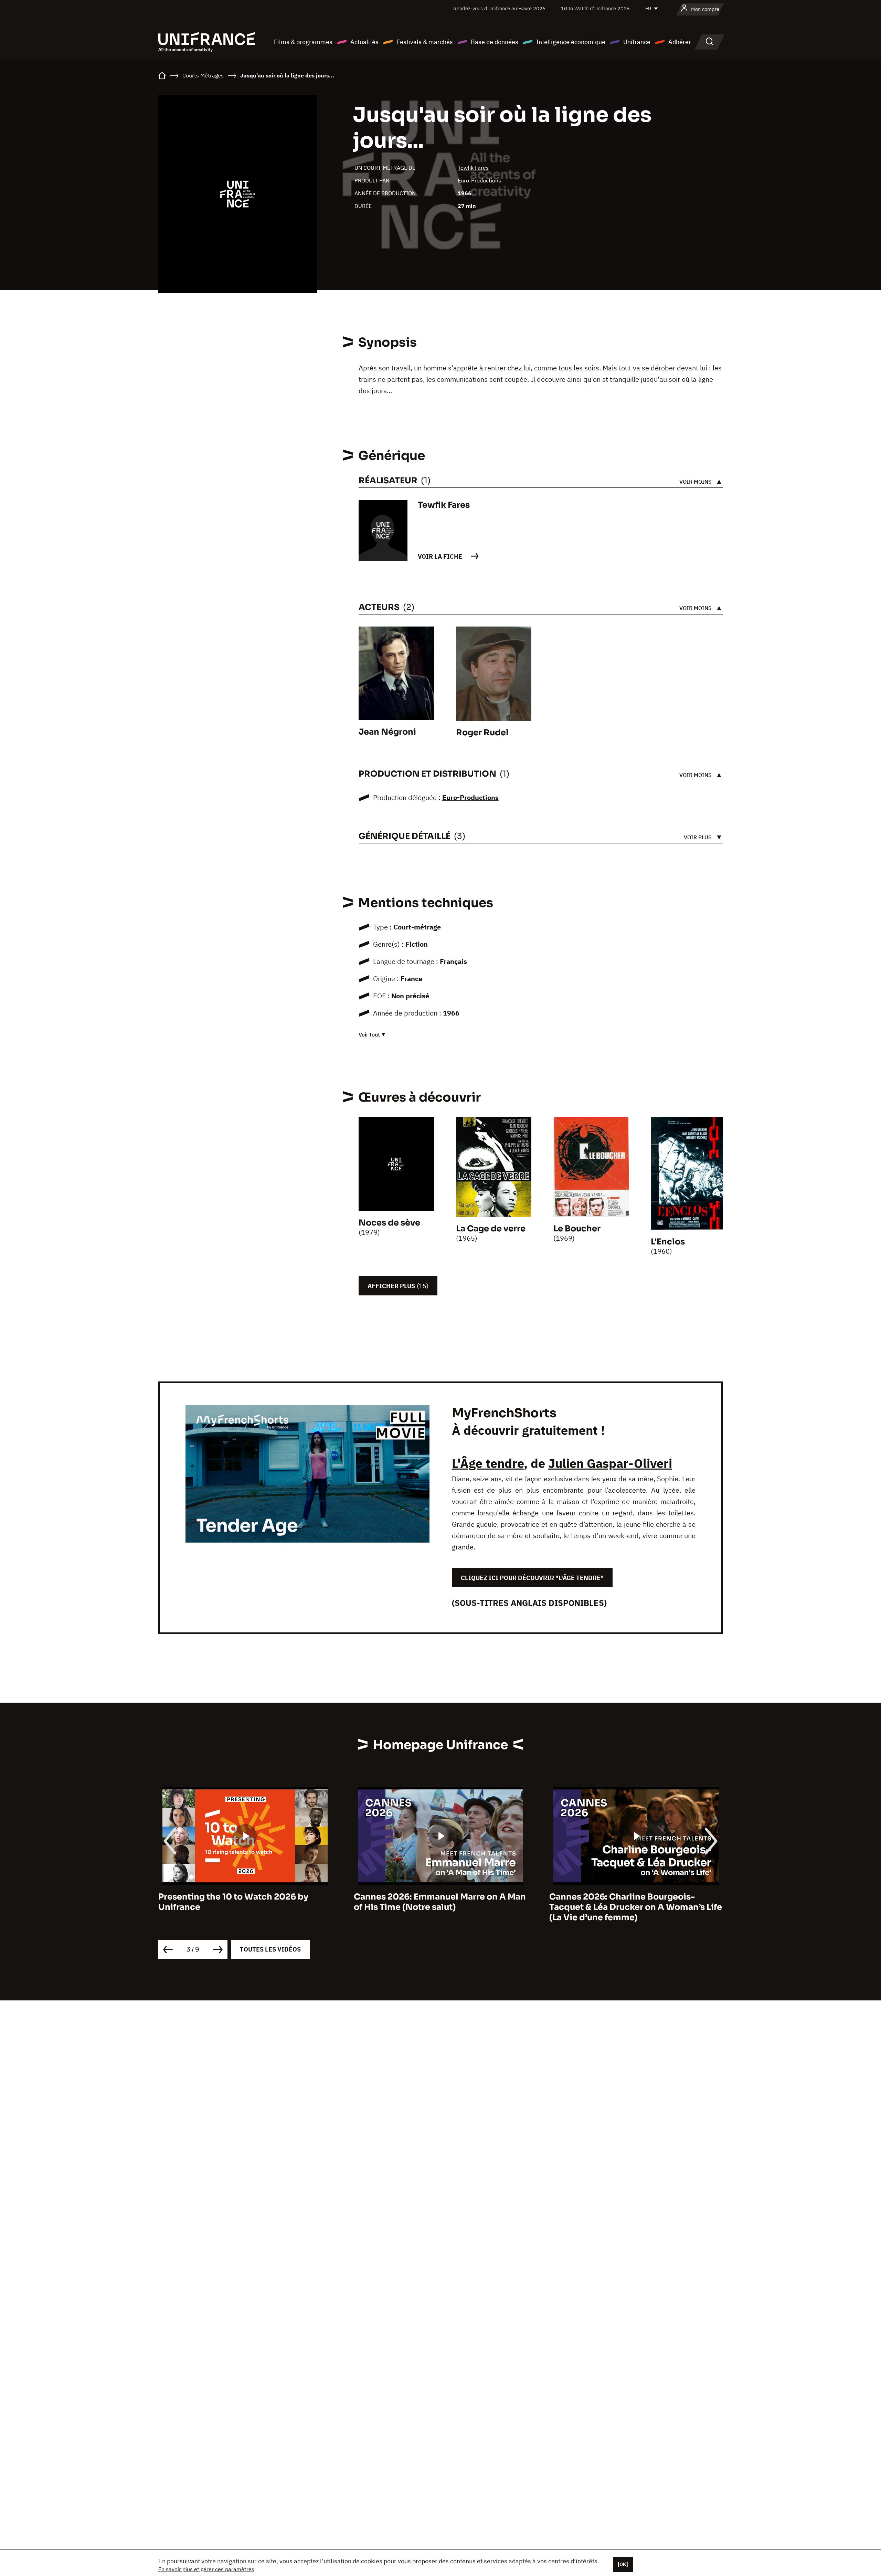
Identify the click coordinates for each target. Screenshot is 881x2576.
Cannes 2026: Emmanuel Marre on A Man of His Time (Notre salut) (244, 1902)
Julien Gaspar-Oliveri (610, 1463)
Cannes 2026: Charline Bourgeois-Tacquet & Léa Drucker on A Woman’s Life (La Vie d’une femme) (440, 1907)
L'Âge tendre (488, 1463)
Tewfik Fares (473, 168)
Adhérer (680, 42)
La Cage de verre (491, 1229)
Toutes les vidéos (270, 1949)
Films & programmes (303, 42)
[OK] (623, 2564)
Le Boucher (577, 1229)
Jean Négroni (387, 732)
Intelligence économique (571, 42)
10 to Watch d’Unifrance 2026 (595, 8)
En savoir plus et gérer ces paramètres (206, 2569)
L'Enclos (668, 1242)
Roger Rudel (482, 733)
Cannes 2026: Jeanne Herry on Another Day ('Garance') (632, 1902)
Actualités (364, 42)
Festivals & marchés (425, 42)
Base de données (495, 42)
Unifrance (637, 42)
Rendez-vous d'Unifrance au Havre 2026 (499, 8)
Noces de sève (389, 1223)
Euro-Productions (479, 180)
